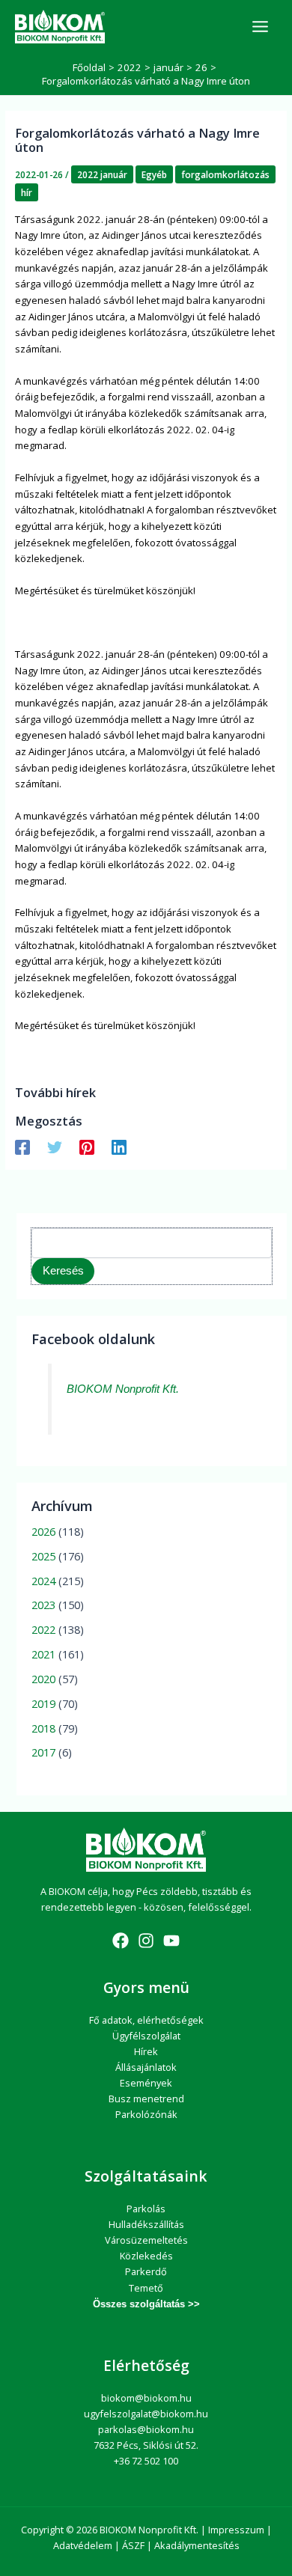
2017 (43, 1752)
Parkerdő (146, 2271)
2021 (43, 1654)
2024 (43, 1581)
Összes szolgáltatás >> (146, 2304)
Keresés (63, 1271)
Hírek (146, 2051)
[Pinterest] (87, 1147)
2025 (43, 1556)
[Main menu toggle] (260, 27)
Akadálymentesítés (197, 2545)
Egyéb (154, 174)
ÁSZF (133, 2545)
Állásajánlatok (146, 2067)
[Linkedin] (119, 1147)
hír (27, 192)
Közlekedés (146, 2256)
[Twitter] (55, 1147)
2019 (43, 1703)
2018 (43, 1728)
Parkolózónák (146, 2114)
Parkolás (146, 2209)
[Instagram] (146, 1941)
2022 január (102, 174)
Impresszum (236, 2530)
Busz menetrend (146, 2099)
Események (146, 2083)
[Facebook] (22, 1147)
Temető (146, 2288)
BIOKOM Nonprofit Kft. (123, 1389)
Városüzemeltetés (146, 2240)
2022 (43, 1629)
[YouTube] (171, 1941)
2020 (43, 1679)
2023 (43, 1605)
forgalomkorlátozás (225, 174)
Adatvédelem (83, 2545)
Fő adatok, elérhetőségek (146, 2020)
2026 (43, 1531)
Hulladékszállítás (146, 2224)
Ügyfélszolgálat (146, 2036)
